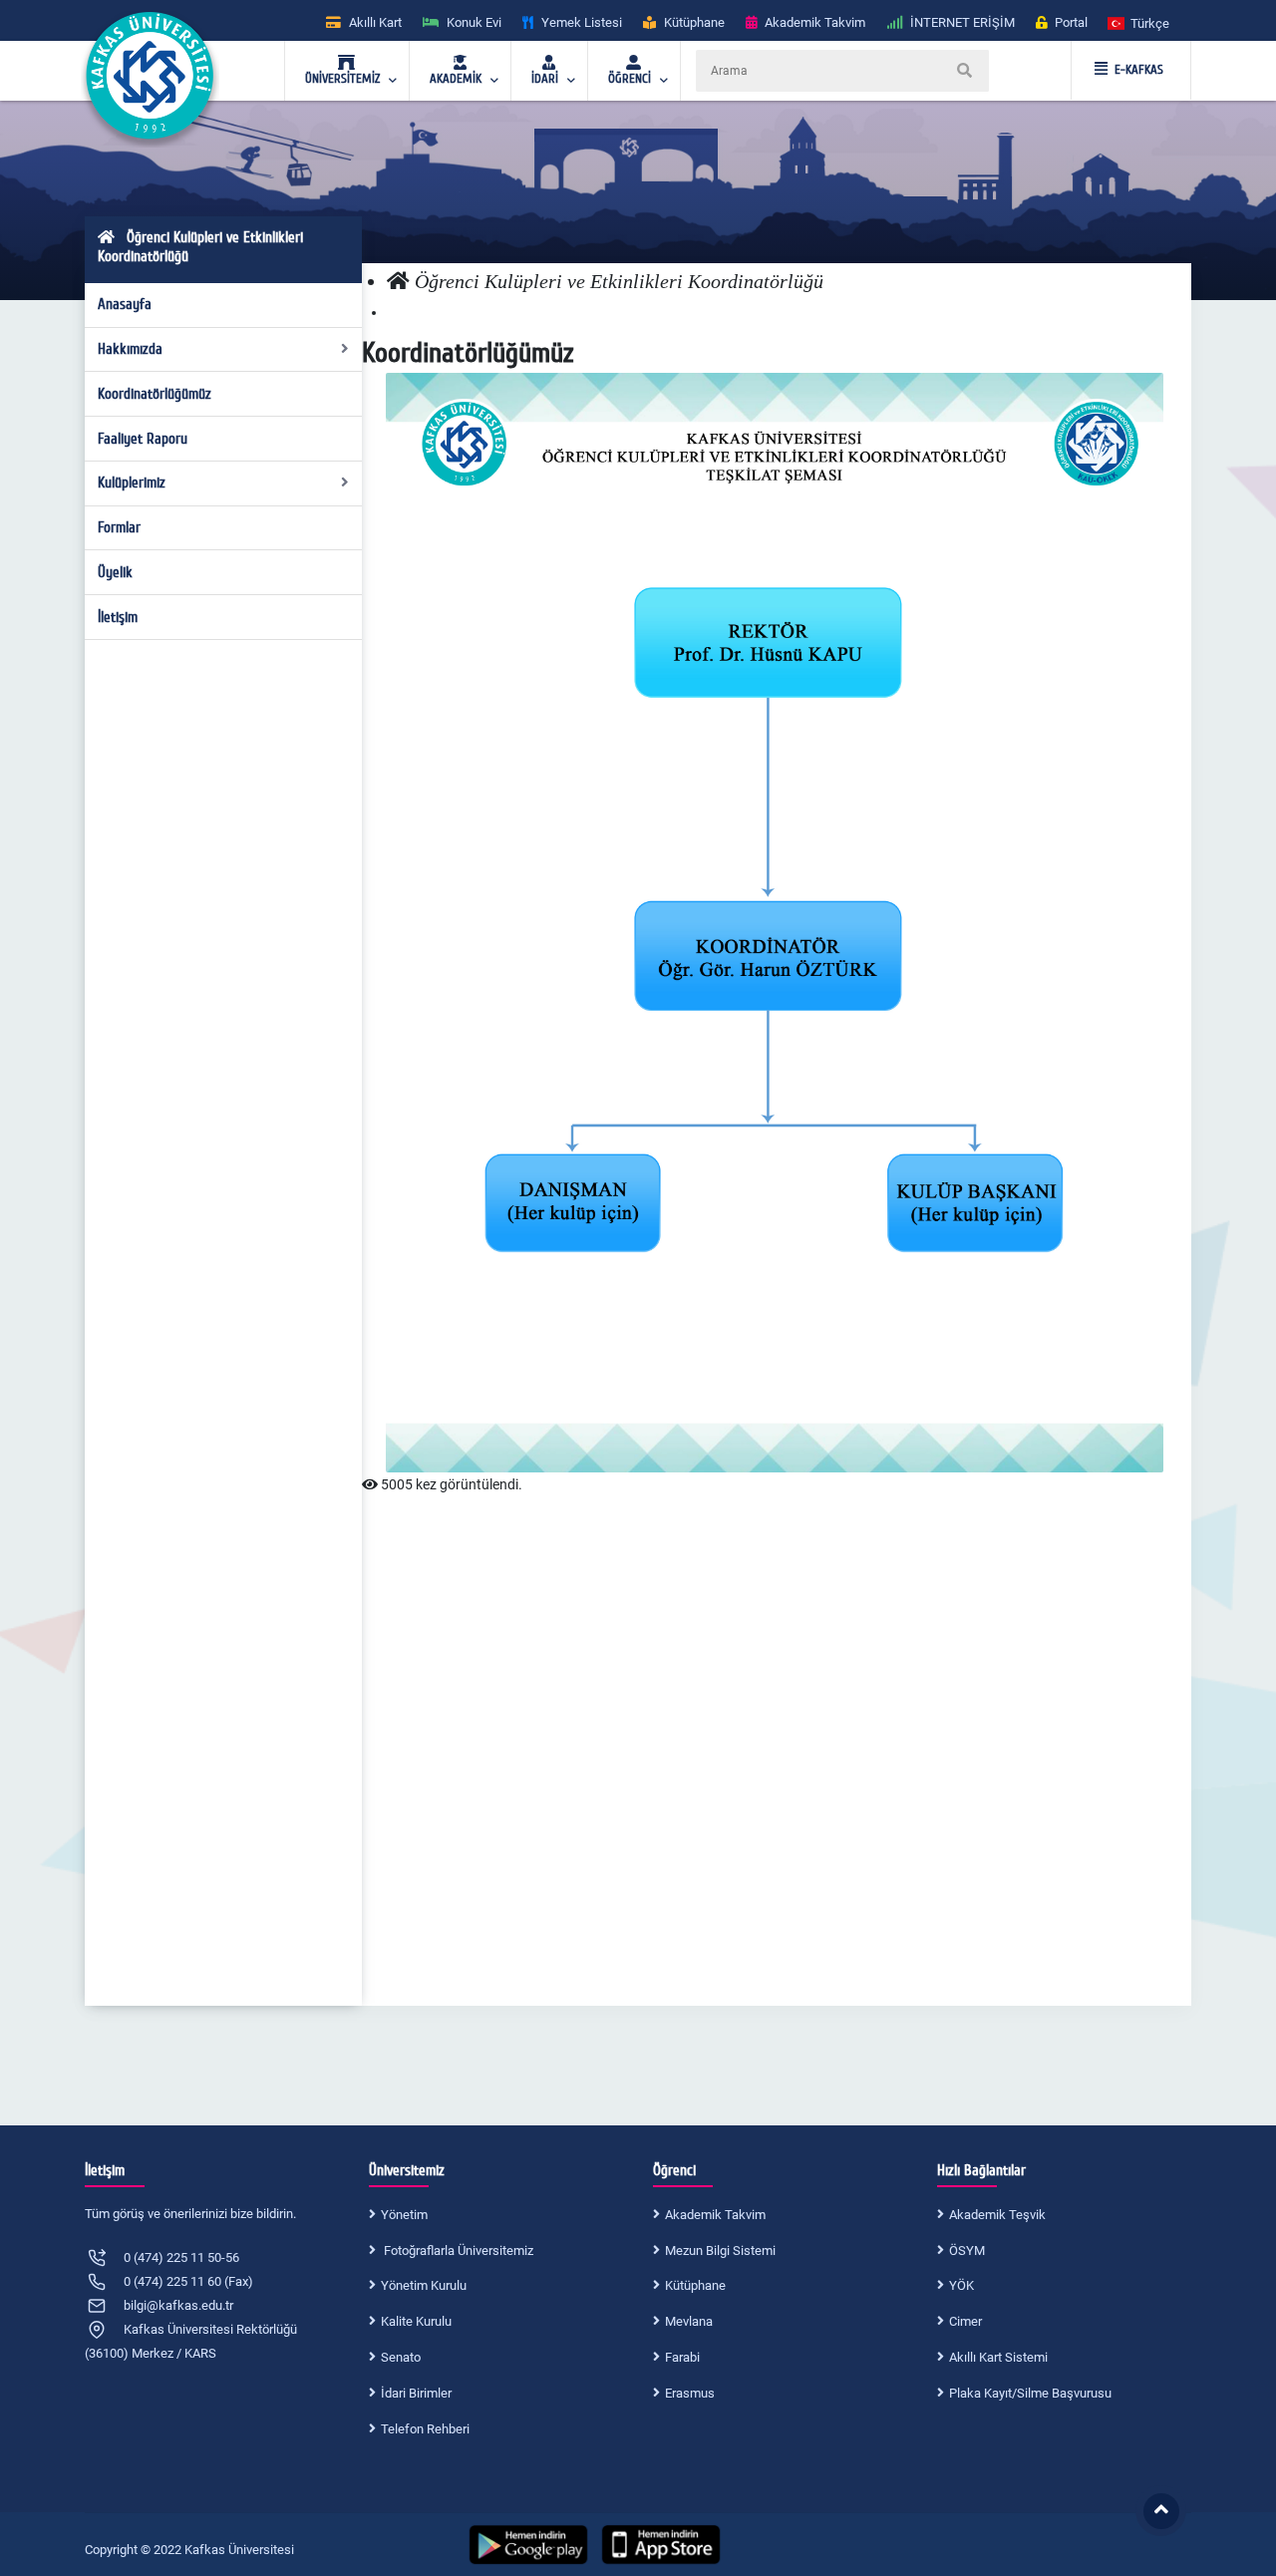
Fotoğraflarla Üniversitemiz (457, 2251)
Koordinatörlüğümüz (155, 394)
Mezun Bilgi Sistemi (720, 2251)
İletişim (118, 617)
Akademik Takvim (715, 2215)
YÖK (961, 2285)
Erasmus (690, 2393)
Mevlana (689, 2321)
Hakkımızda (130, 349)
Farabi (682, 2357)
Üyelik (115, 572)
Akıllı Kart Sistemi (998, 2357)
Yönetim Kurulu (424, 2285)
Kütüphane (695, 2285)
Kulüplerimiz (132, 483)
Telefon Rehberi (425, 2429)
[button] (1139, 22)
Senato (401, 2357)
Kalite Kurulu (416, 2321)
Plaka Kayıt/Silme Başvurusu (1030, 2393)
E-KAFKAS (1139, 70)
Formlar (119, 527)
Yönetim (404, 2215)
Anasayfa (125, 304)
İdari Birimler (416, 2393)
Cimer (965, 2321)
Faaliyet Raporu (143, 439)
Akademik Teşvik (997, 2215)
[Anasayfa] (398, 282)
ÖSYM (967, 2251)
